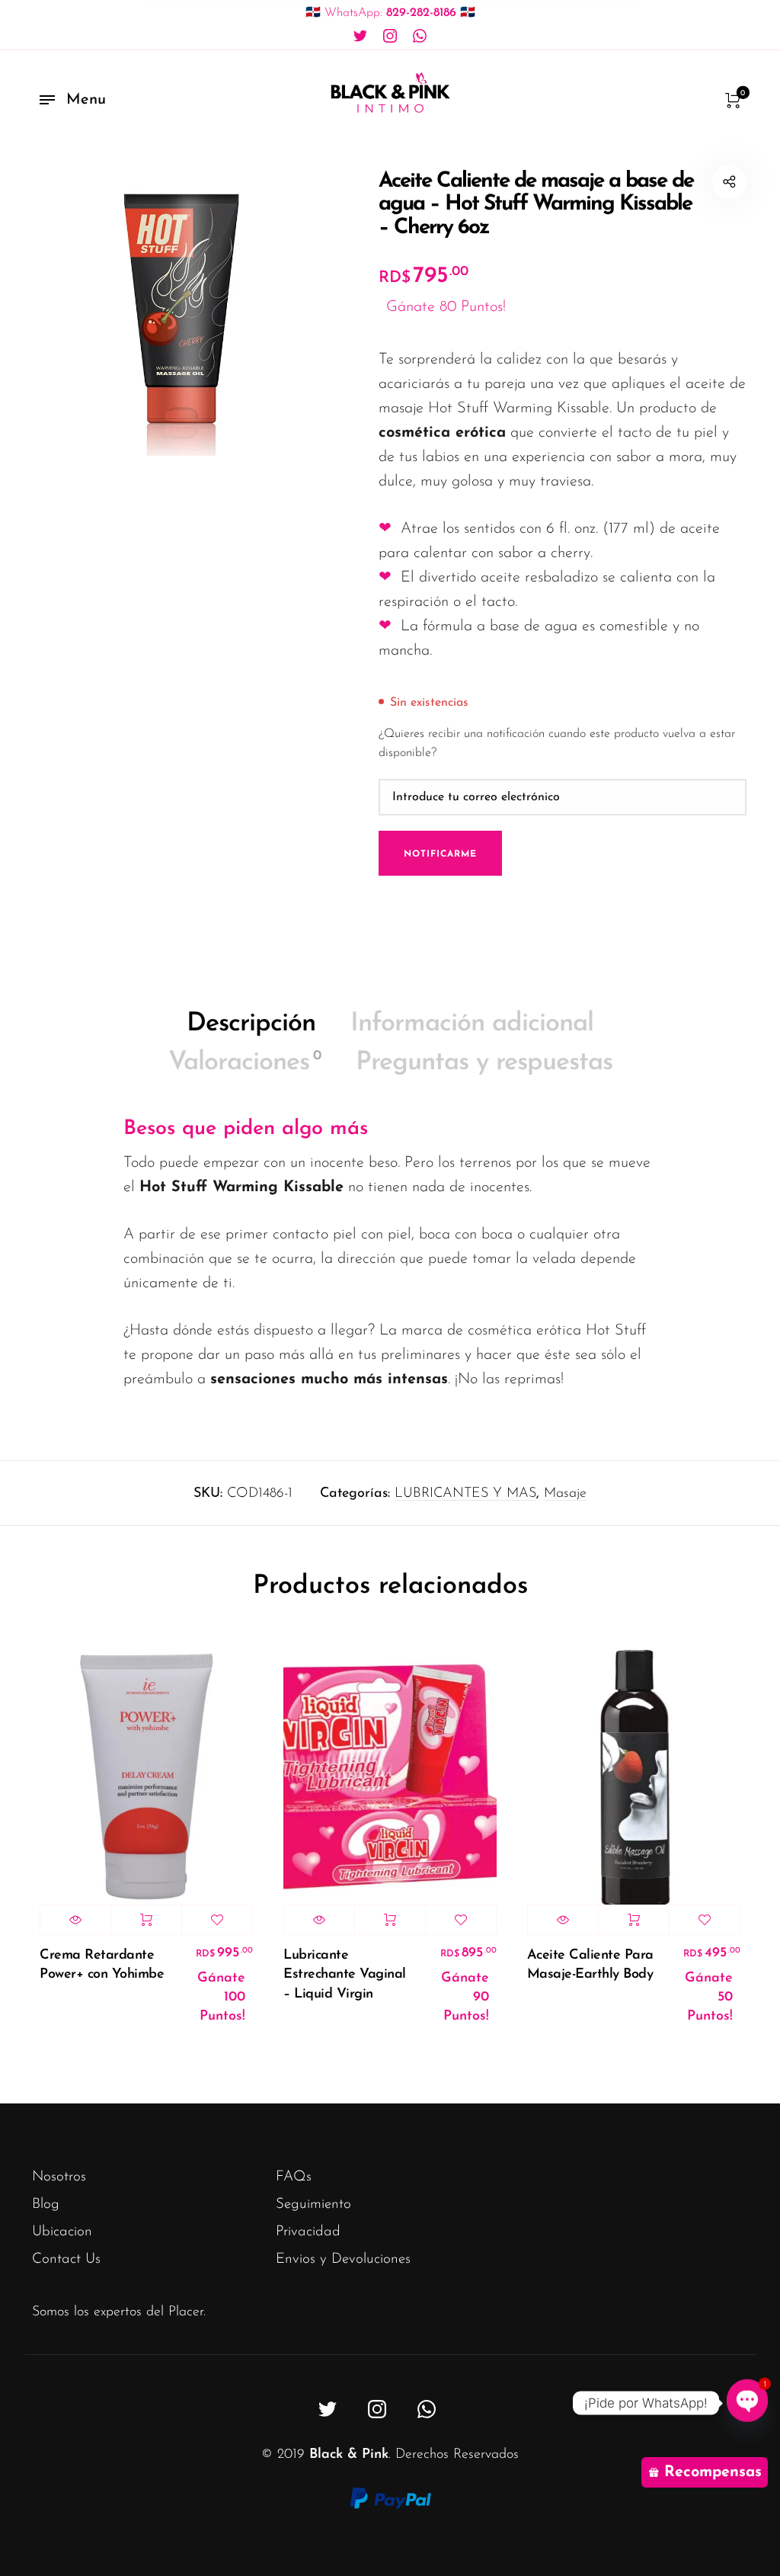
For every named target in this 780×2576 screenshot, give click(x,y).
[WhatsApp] (420, 37)
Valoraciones (245, 1063)
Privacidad (308, 2232)
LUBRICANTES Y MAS (465, 1494)
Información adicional (472, 1024)
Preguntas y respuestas (484, 1063)
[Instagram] (390, 37)
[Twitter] (360, 37)
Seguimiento (313, 2204)
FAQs (294, 2177)
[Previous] (66, 1849)
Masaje (565, 1494)
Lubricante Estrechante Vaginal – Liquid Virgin (345, 1975)
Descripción (251, 1024)
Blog (46, 2204)
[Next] (714, 1849)
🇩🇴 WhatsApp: (390, 13)
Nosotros (59, 2177)
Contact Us (66, 2259)
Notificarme (440, 854)
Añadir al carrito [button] (146, 1920)
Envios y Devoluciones (343, 2259)
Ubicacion (62, 2232)
